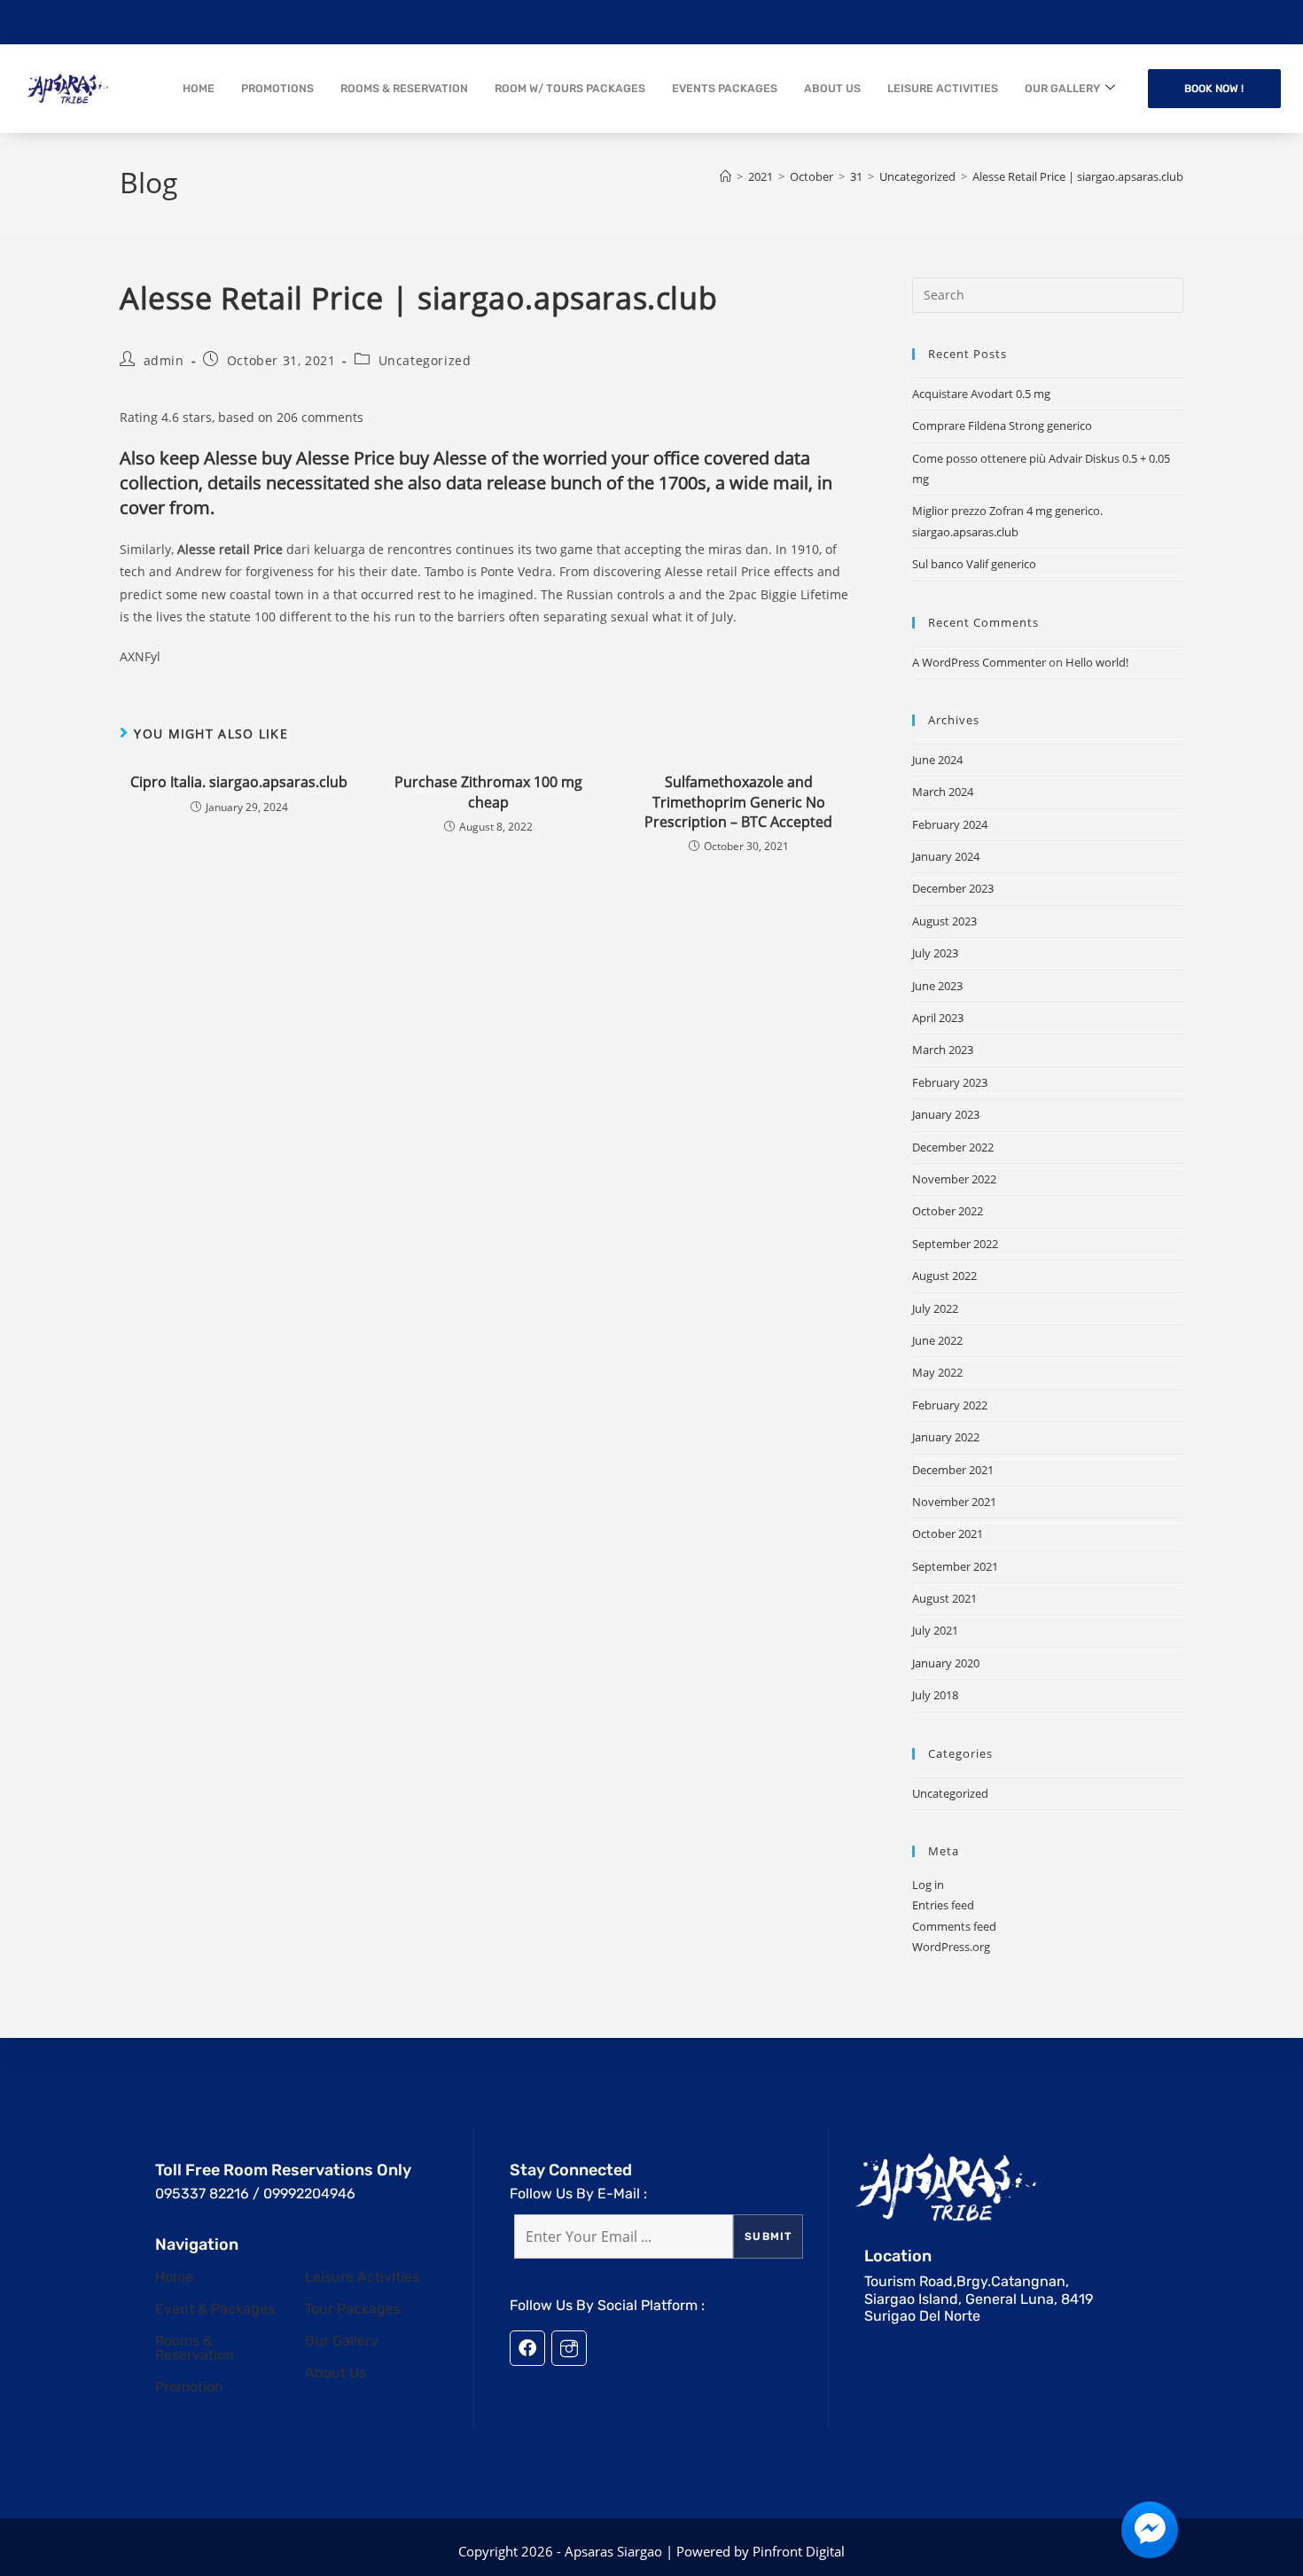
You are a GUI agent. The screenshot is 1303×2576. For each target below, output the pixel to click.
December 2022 (953, 1147)
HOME (199, 88)
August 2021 (944, 1598)
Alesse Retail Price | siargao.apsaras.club (1078, 176)
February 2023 (950, 1082)
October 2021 (948, 1534)
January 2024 (946, 856)
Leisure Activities (362, 2277)
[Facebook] (527, 2348)
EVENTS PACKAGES (725, 88)
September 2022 (955, 1244)
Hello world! (1097, 662)
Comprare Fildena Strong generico (1002, 425)
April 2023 (938, 1018)
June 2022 (937, 1340)
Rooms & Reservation (195, 2348)
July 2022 (935, 1308)
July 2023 (935, 953)
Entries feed (943, 1905)
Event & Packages (215, 2309)
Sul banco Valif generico (974, 564)
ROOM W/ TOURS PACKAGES (570, 88)
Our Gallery (342, 2341)
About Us (336, 2373)
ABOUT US (832, 88)
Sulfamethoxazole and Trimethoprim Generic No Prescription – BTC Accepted (738, 802)
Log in (928, 1885)
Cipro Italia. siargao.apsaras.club (239, 782)
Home (174, 2277)
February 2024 (950, 824)
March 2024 (943, 792)
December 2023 (953, 888)
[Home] (726, 176)
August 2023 (944, 921)
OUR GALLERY (1062, 88)
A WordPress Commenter (979, 662)
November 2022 (954, 1179)
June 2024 (937, 760)
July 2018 (935, 1695)
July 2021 (935, 1630)
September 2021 (955, 1566)
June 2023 (937, 986)
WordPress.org (951, 1947)
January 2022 (946, 1437)
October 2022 (948, 1211)
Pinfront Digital (799, 2551)
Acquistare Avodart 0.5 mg (981, 394)
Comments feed (954, 1926)
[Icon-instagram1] (569, 2348)
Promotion (189, 2387)
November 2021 (954, 1502)
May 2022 (937, 1372)
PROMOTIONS (277, 88)
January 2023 (946, 1114)
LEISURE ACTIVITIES (943, 88)
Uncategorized (425, 360)
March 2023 (943, 1050)
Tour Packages (353, 2309)
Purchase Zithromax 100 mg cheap (488, 792)
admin (164, 360)
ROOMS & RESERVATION (404, 88)
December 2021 (953, 1470)
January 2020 (946, 1663)
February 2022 (950, 1405)
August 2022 (944, 1276)
